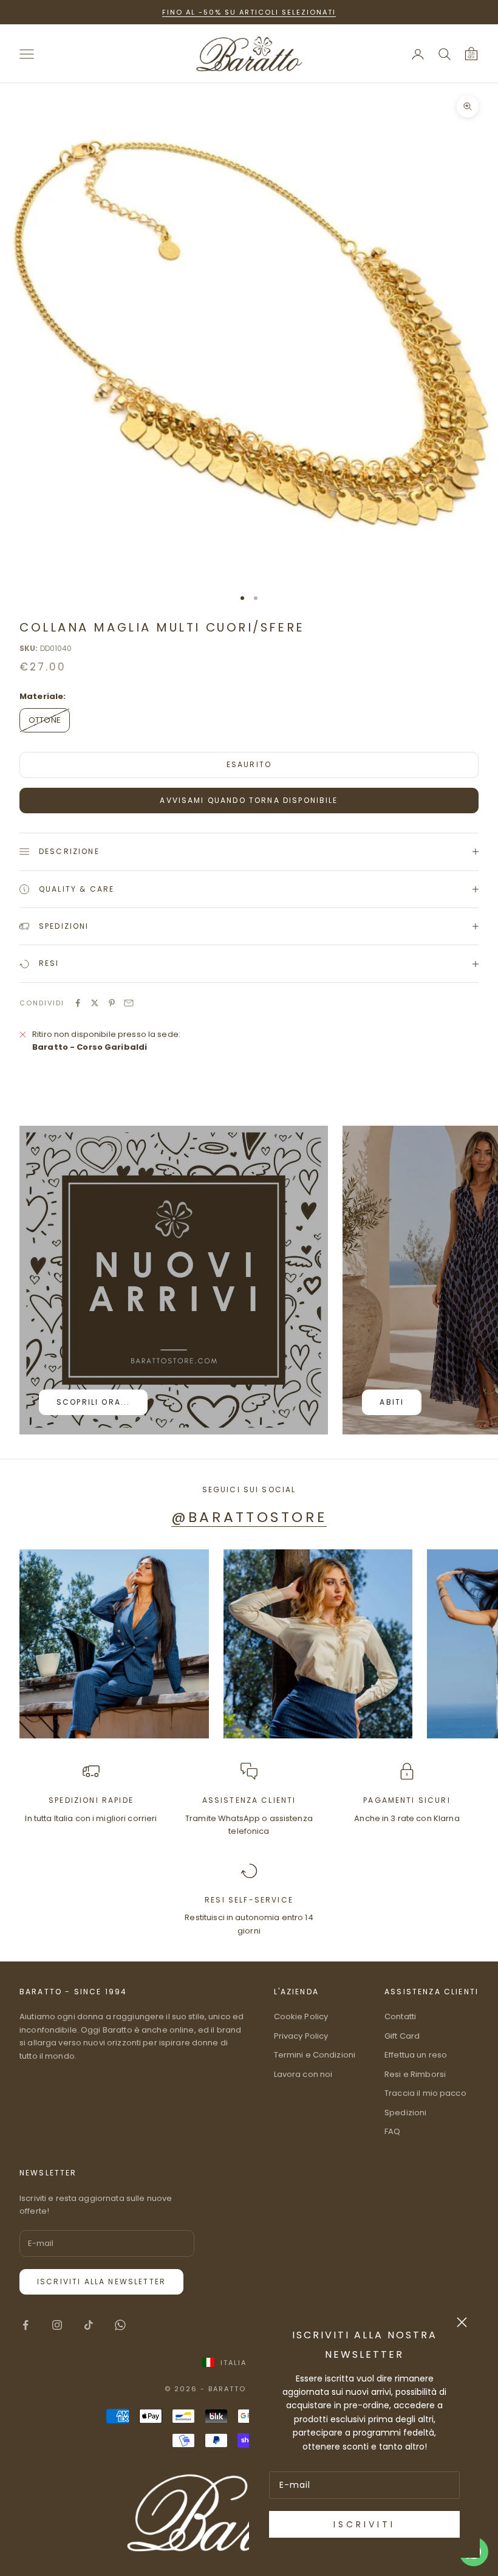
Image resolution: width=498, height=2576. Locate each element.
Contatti (400, 2016)
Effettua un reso (416, 2055)
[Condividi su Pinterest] (112, 1003)
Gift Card (402, 2036)
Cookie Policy (301, 2016)
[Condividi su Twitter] (95, 1003)
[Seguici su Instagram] (57, 2325)
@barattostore (249, 1517)
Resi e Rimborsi (415, 2074)
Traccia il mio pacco (425, 2093)
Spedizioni (405, 2113)
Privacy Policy (301, 2036)
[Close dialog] (462, 2322)
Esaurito (249, 764)
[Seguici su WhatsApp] (120, 2325)
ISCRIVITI (364, 2524)
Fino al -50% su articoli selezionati (249, 12)
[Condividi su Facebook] (78, 1003)
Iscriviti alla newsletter (101, 2282)
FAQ (392, 2131)
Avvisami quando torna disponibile (249, 800)
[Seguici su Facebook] (26, 2325)
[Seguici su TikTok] (89, 2325)
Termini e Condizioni (315, 2055)
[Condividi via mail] (129, 1003)
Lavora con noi (303, 2074)
